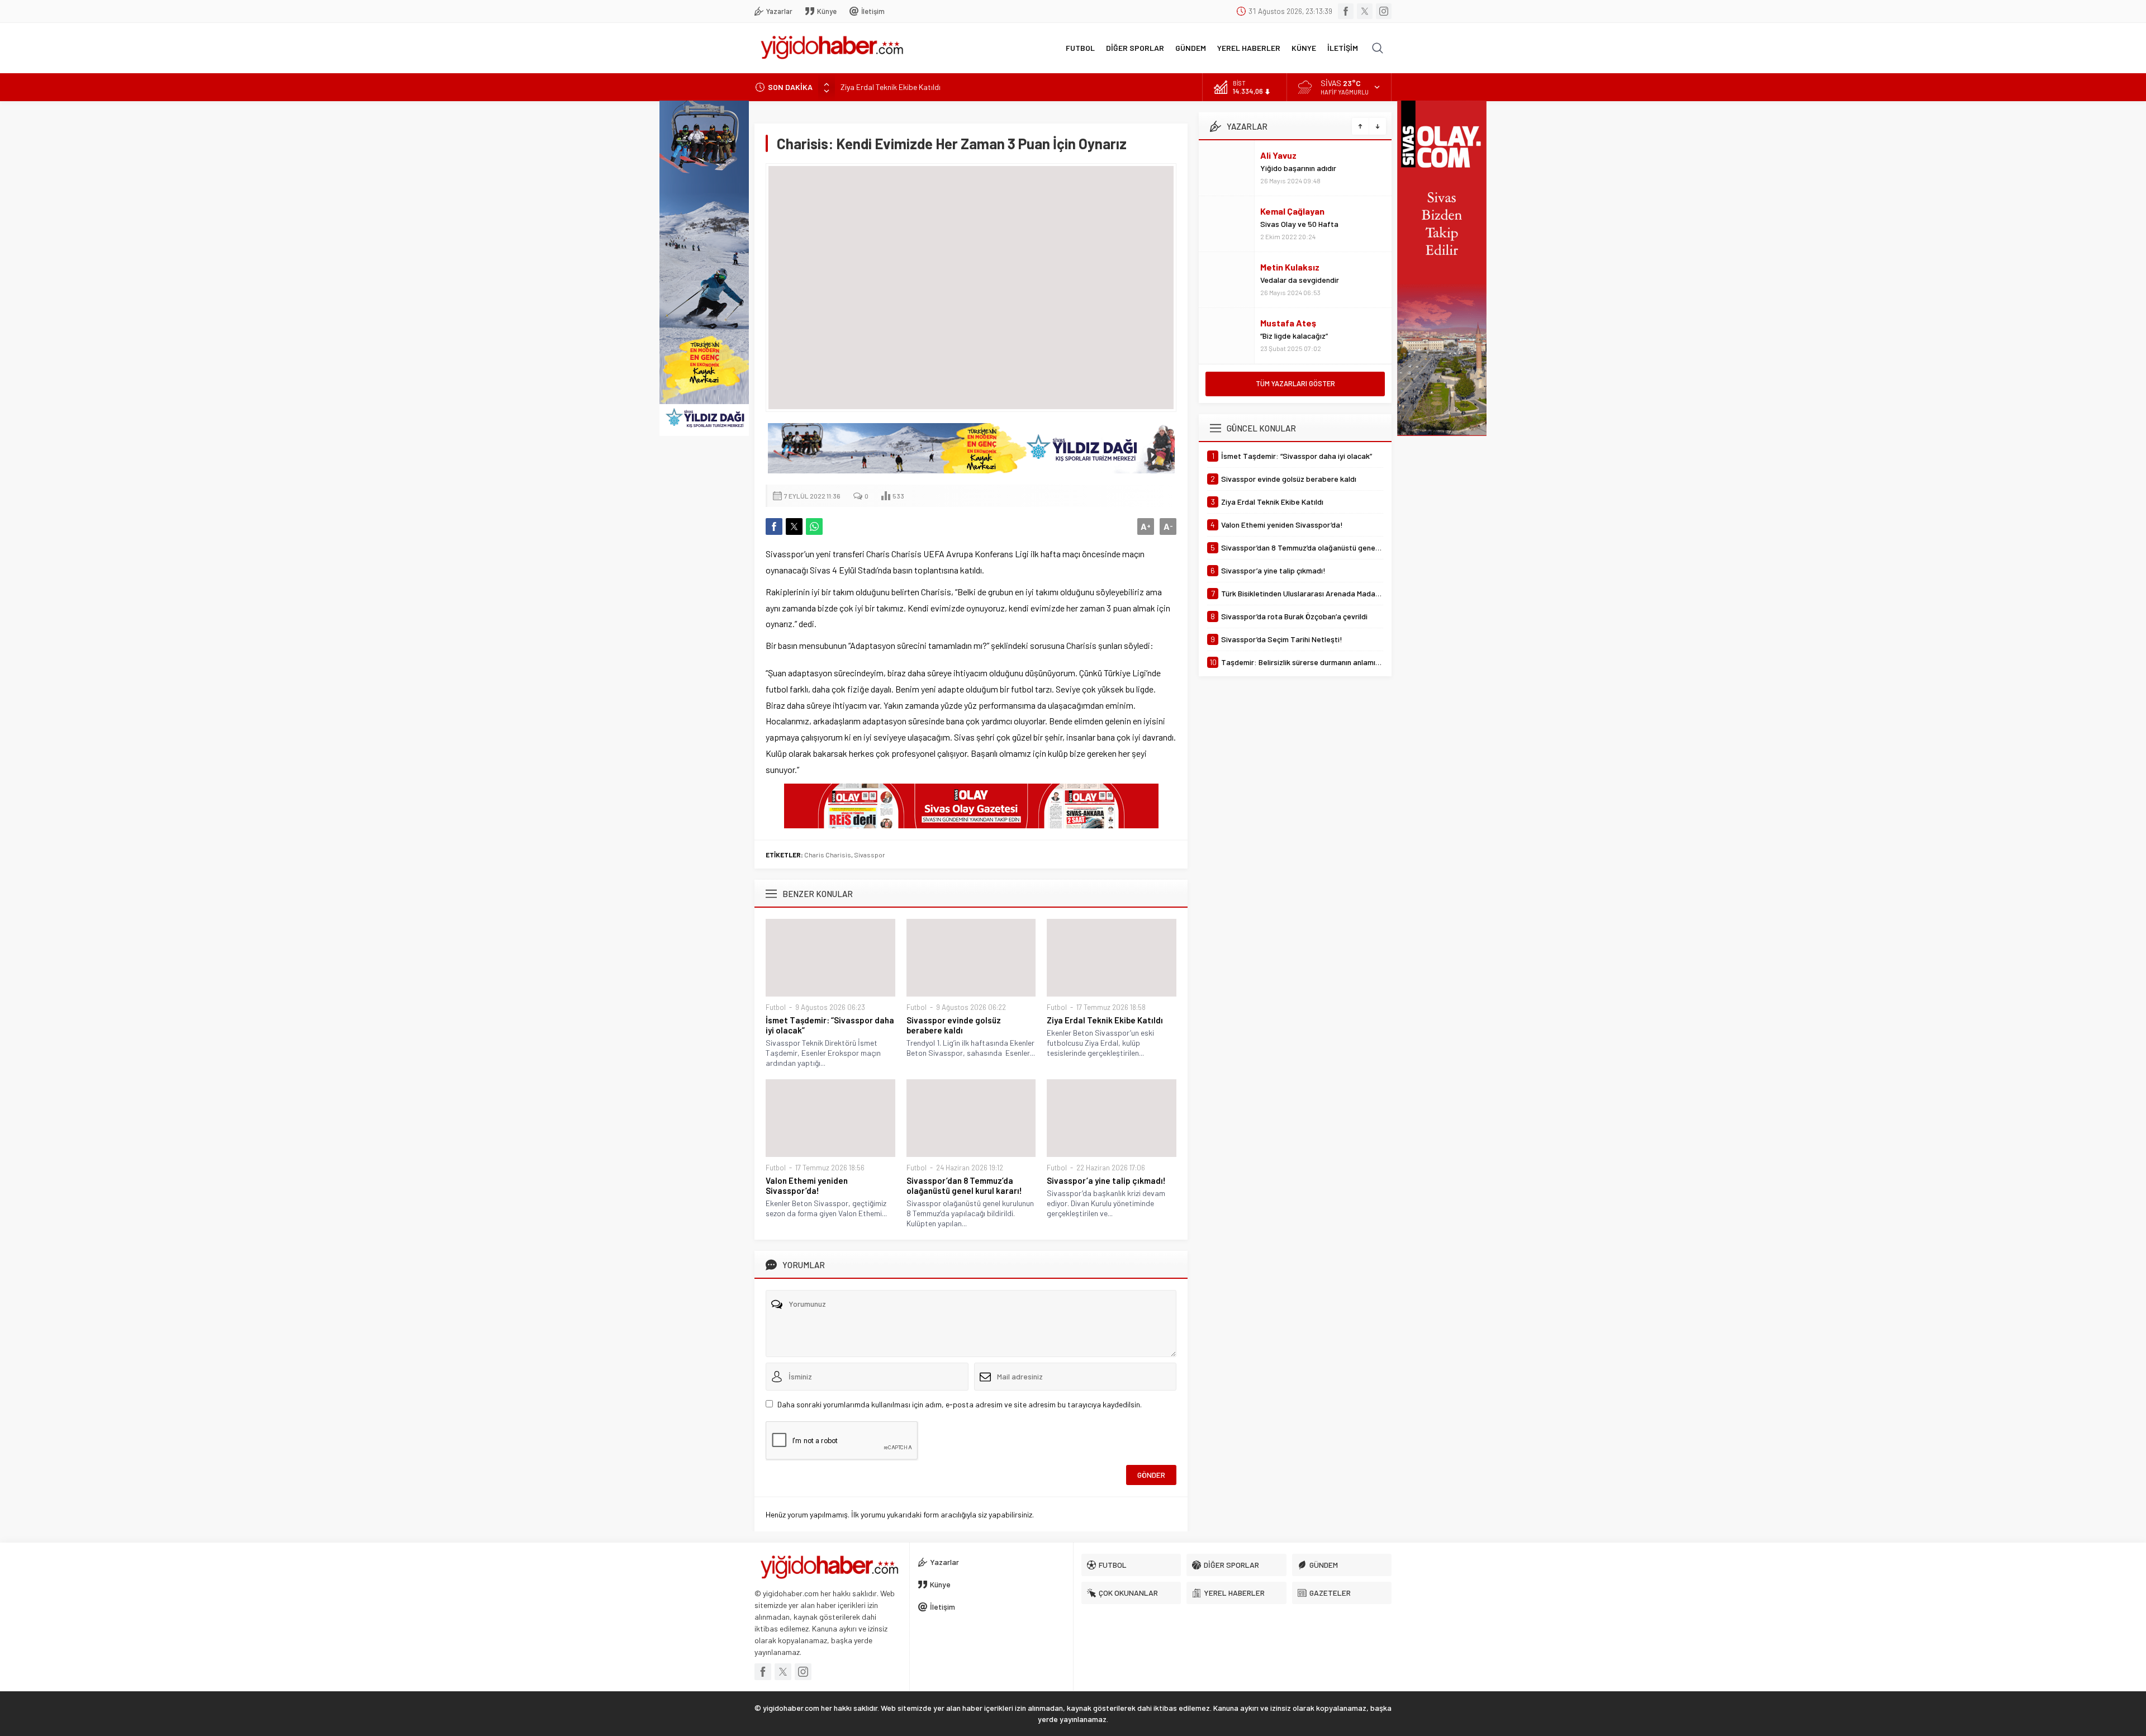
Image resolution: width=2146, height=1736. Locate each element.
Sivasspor (870, 855)
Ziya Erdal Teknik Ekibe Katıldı (891, 87)
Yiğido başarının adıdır (1298, 168)
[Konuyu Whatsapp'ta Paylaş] (814, 527)
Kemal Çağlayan (1292, 211)
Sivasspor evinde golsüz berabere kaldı (954, 1025)
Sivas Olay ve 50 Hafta (1299, 224)
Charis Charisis (828, 855)
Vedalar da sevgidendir (1300, 280)
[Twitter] (1365, 11)
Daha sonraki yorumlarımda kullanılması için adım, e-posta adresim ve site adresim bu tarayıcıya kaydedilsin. (960, 1404)
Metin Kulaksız (1290, 267)
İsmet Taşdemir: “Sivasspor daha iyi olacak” (830, 1025)
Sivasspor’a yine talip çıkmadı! (1106, 1180)
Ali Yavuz (1278, 155)
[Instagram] (1384, 11)
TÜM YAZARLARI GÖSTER (1295, 383)
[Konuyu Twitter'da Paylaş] (794, 527)
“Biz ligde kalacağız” (1294, 336)
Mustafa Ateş (1288, 323)
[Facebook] (1346, 11)
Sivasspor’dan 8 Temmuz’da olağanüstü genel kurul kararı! (964, 1185)
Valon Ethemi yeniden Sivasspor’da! (807, 1185)
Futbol (776, 1007)
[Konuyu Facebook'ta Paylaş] (774, 527)
